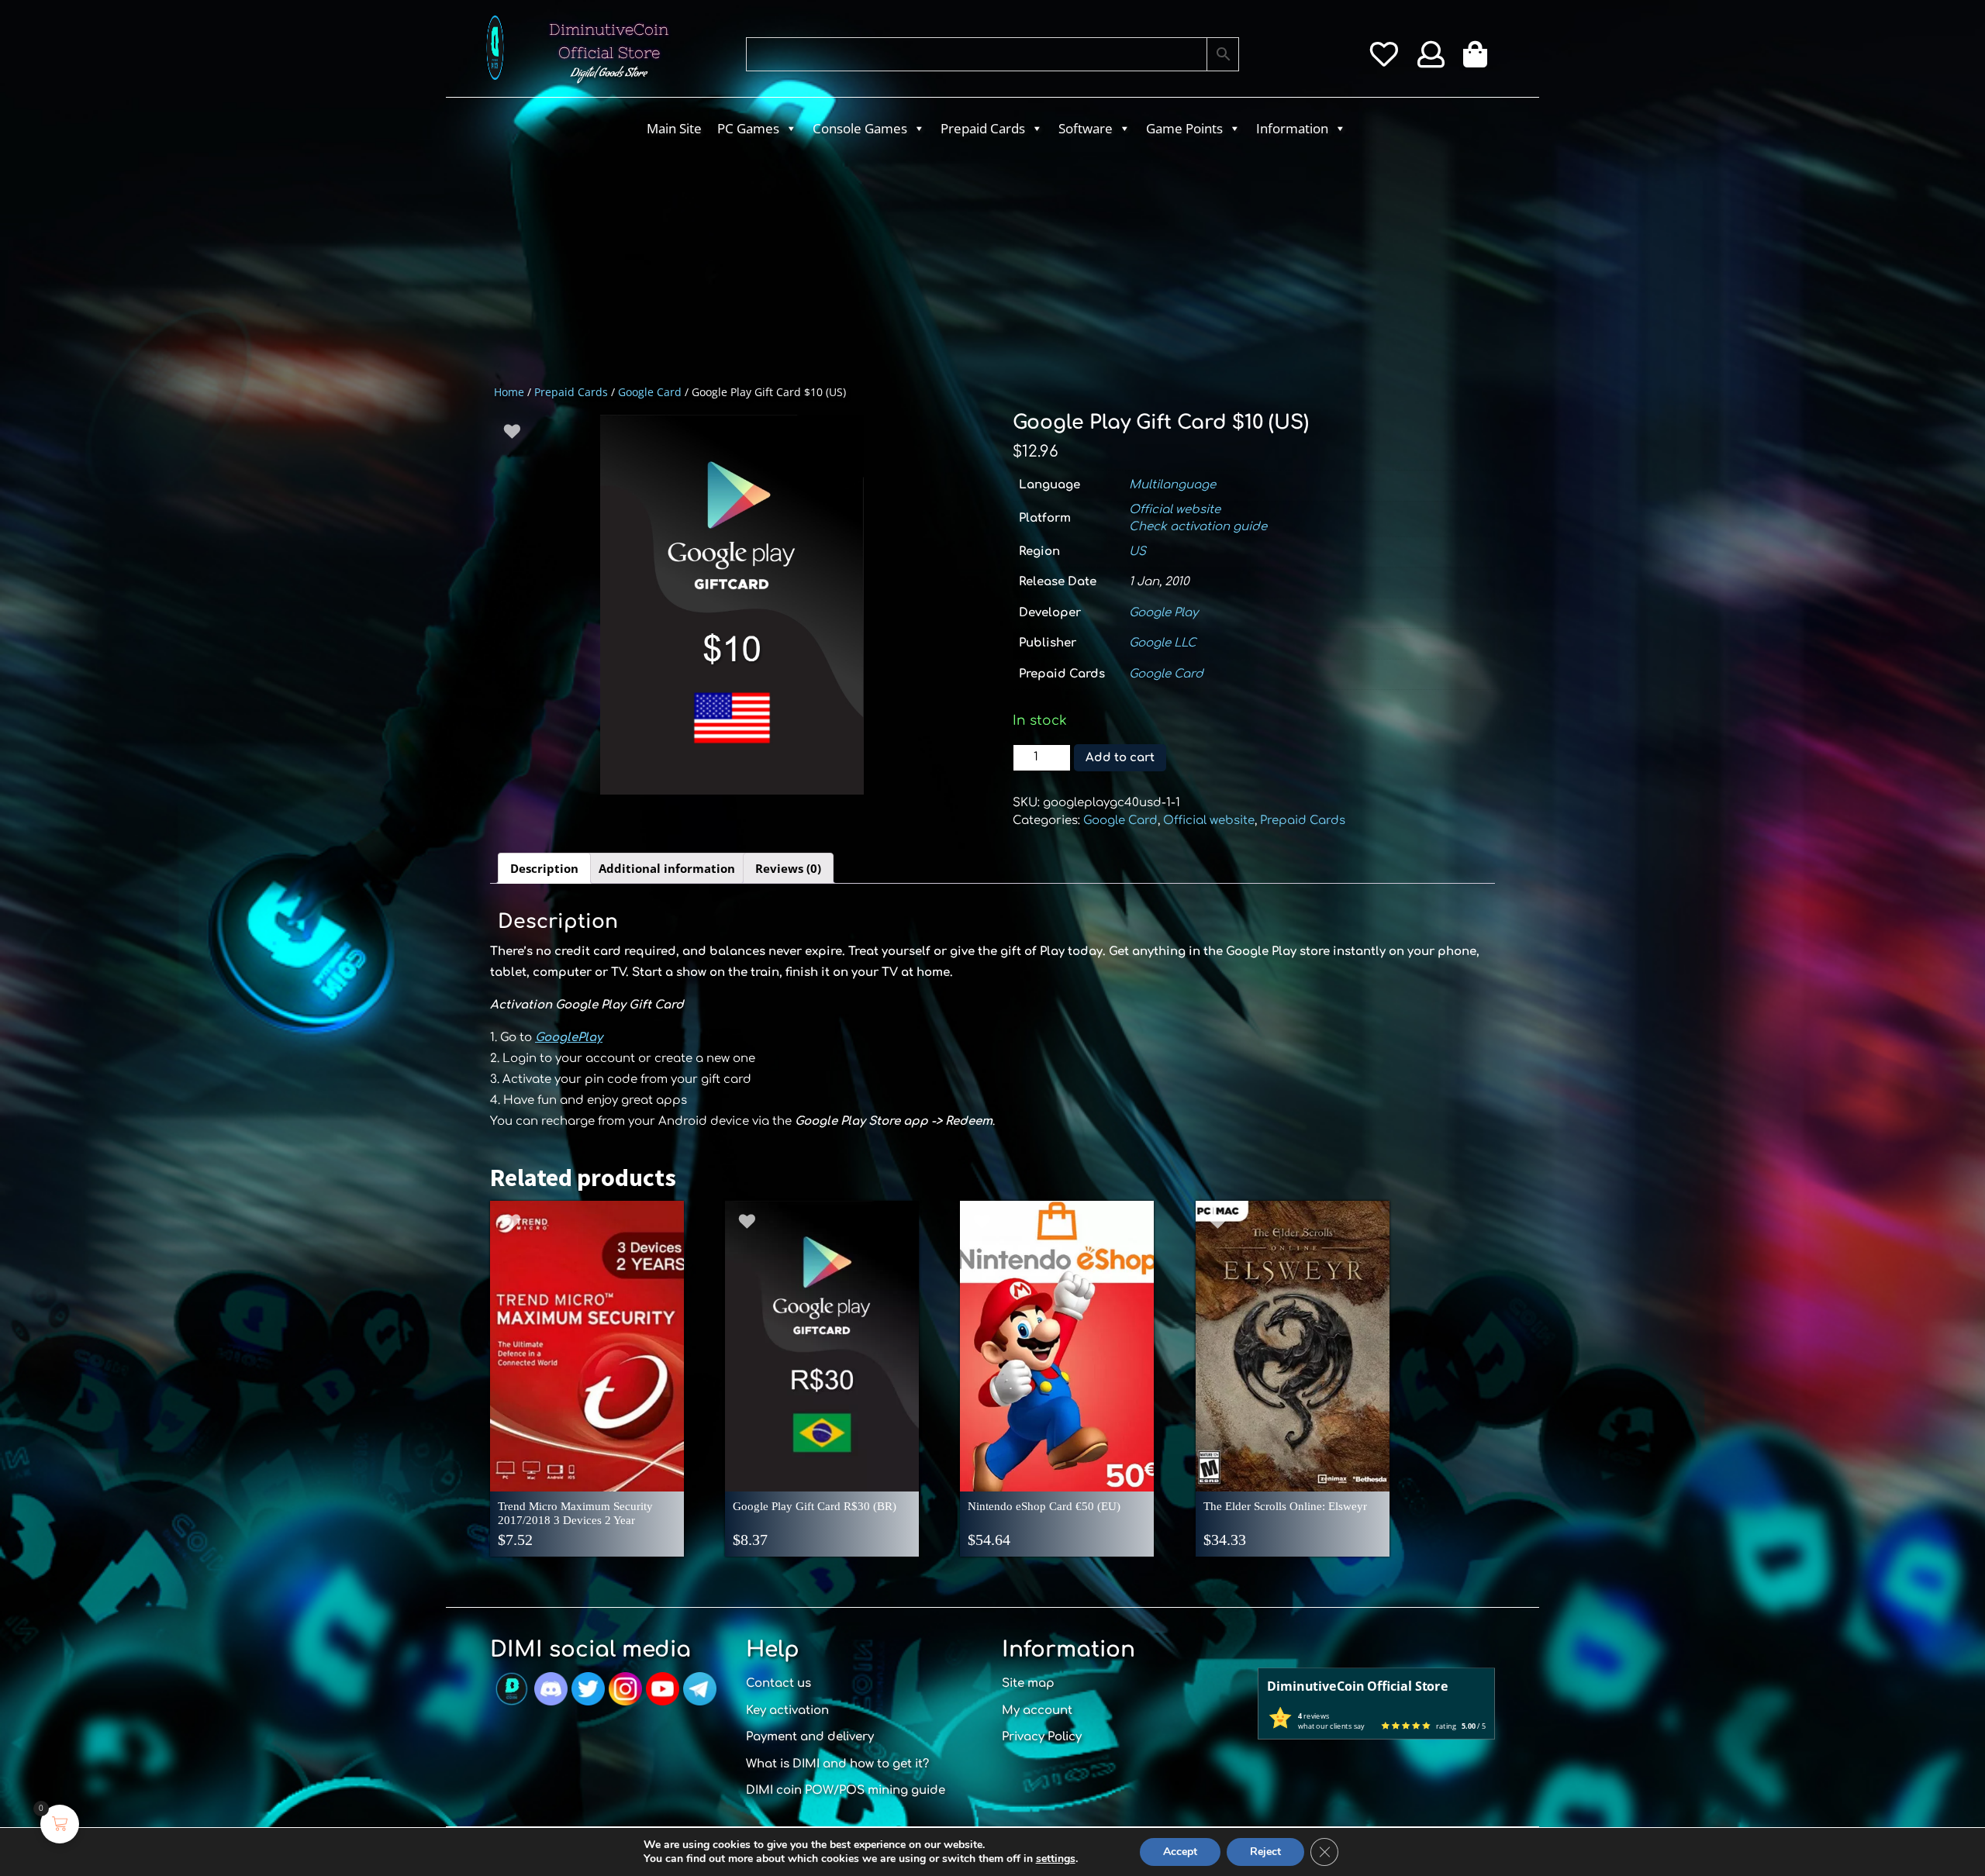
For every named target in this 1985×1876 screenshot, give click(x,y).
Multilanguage (1172, 485)
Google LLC (1163, 643)
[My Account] (1431, 60)
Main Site (674, 128)
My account (1037, 1710)
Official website (1175, 510)
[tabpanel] (732, 605)
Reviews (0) (788, 868)
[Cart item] (1479, 60)
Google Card (650, 392)
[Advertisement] (930, 260)
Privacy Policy (1042, 1737)
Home (509, 392)
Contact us (778, 1683)
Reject (1265, 1852)
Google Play (1163, 613)
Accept (1180, 1852)
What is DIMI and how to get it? (837, 1764)
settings (1056, 1859)
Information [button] (1292, 128)
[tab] (544, 868)
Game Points (1184, 128)
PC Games (748, 128)
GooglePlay (569, 1038)
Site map (1028, 1683)
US (1137, 552)
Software (1086, 128)
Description (544, 868)
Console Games (860, 128)
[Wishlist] (1384, 60)
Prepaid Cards (983, 128)
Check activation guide (1198, 527)
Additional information (667, 868)
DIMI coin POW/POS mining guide (846, 1790)
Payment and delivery (810, 1737)
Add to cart (1120, 758)
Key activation (787, 1710)
